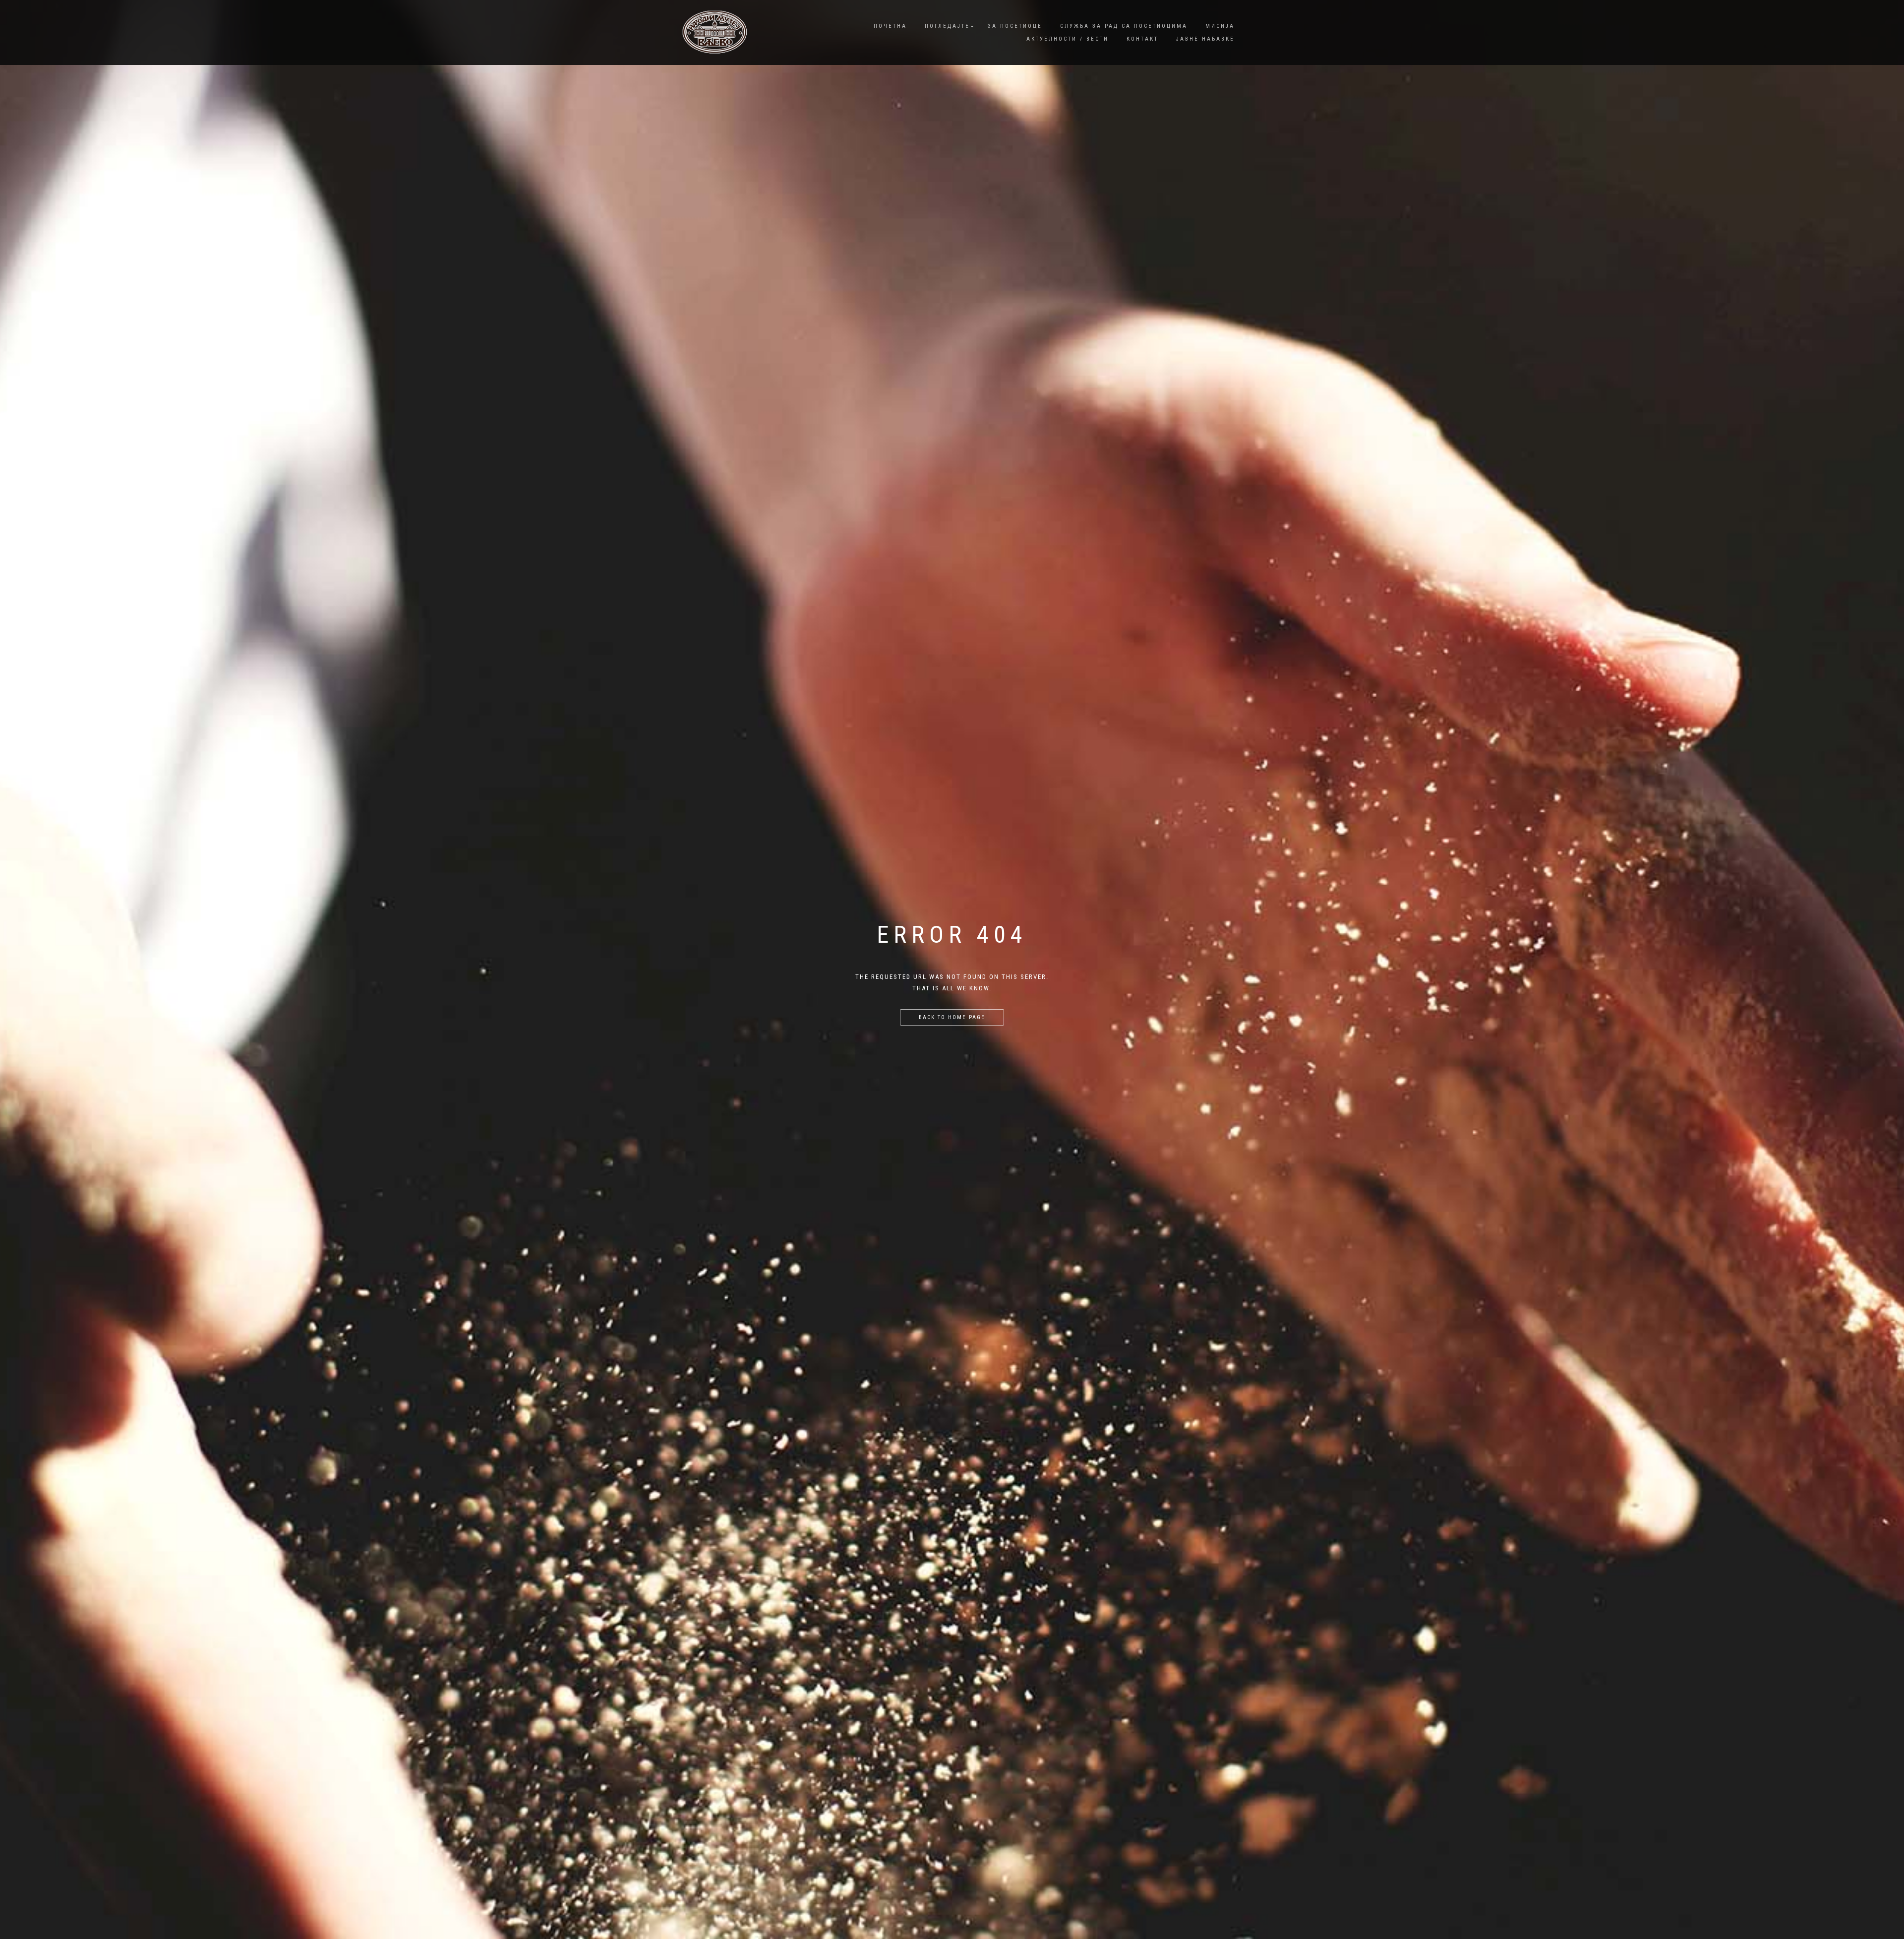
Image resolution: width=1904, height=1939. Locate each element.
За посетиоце (1015, 26)
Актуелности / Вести (1068, 39)
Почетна (890, 26)
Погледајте (947, 26)
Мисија (1220, 26)
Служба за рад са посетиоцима (1124, 26)
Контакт (1142, 39)
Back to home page (952, 1017)
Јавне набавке (1205, 39)
